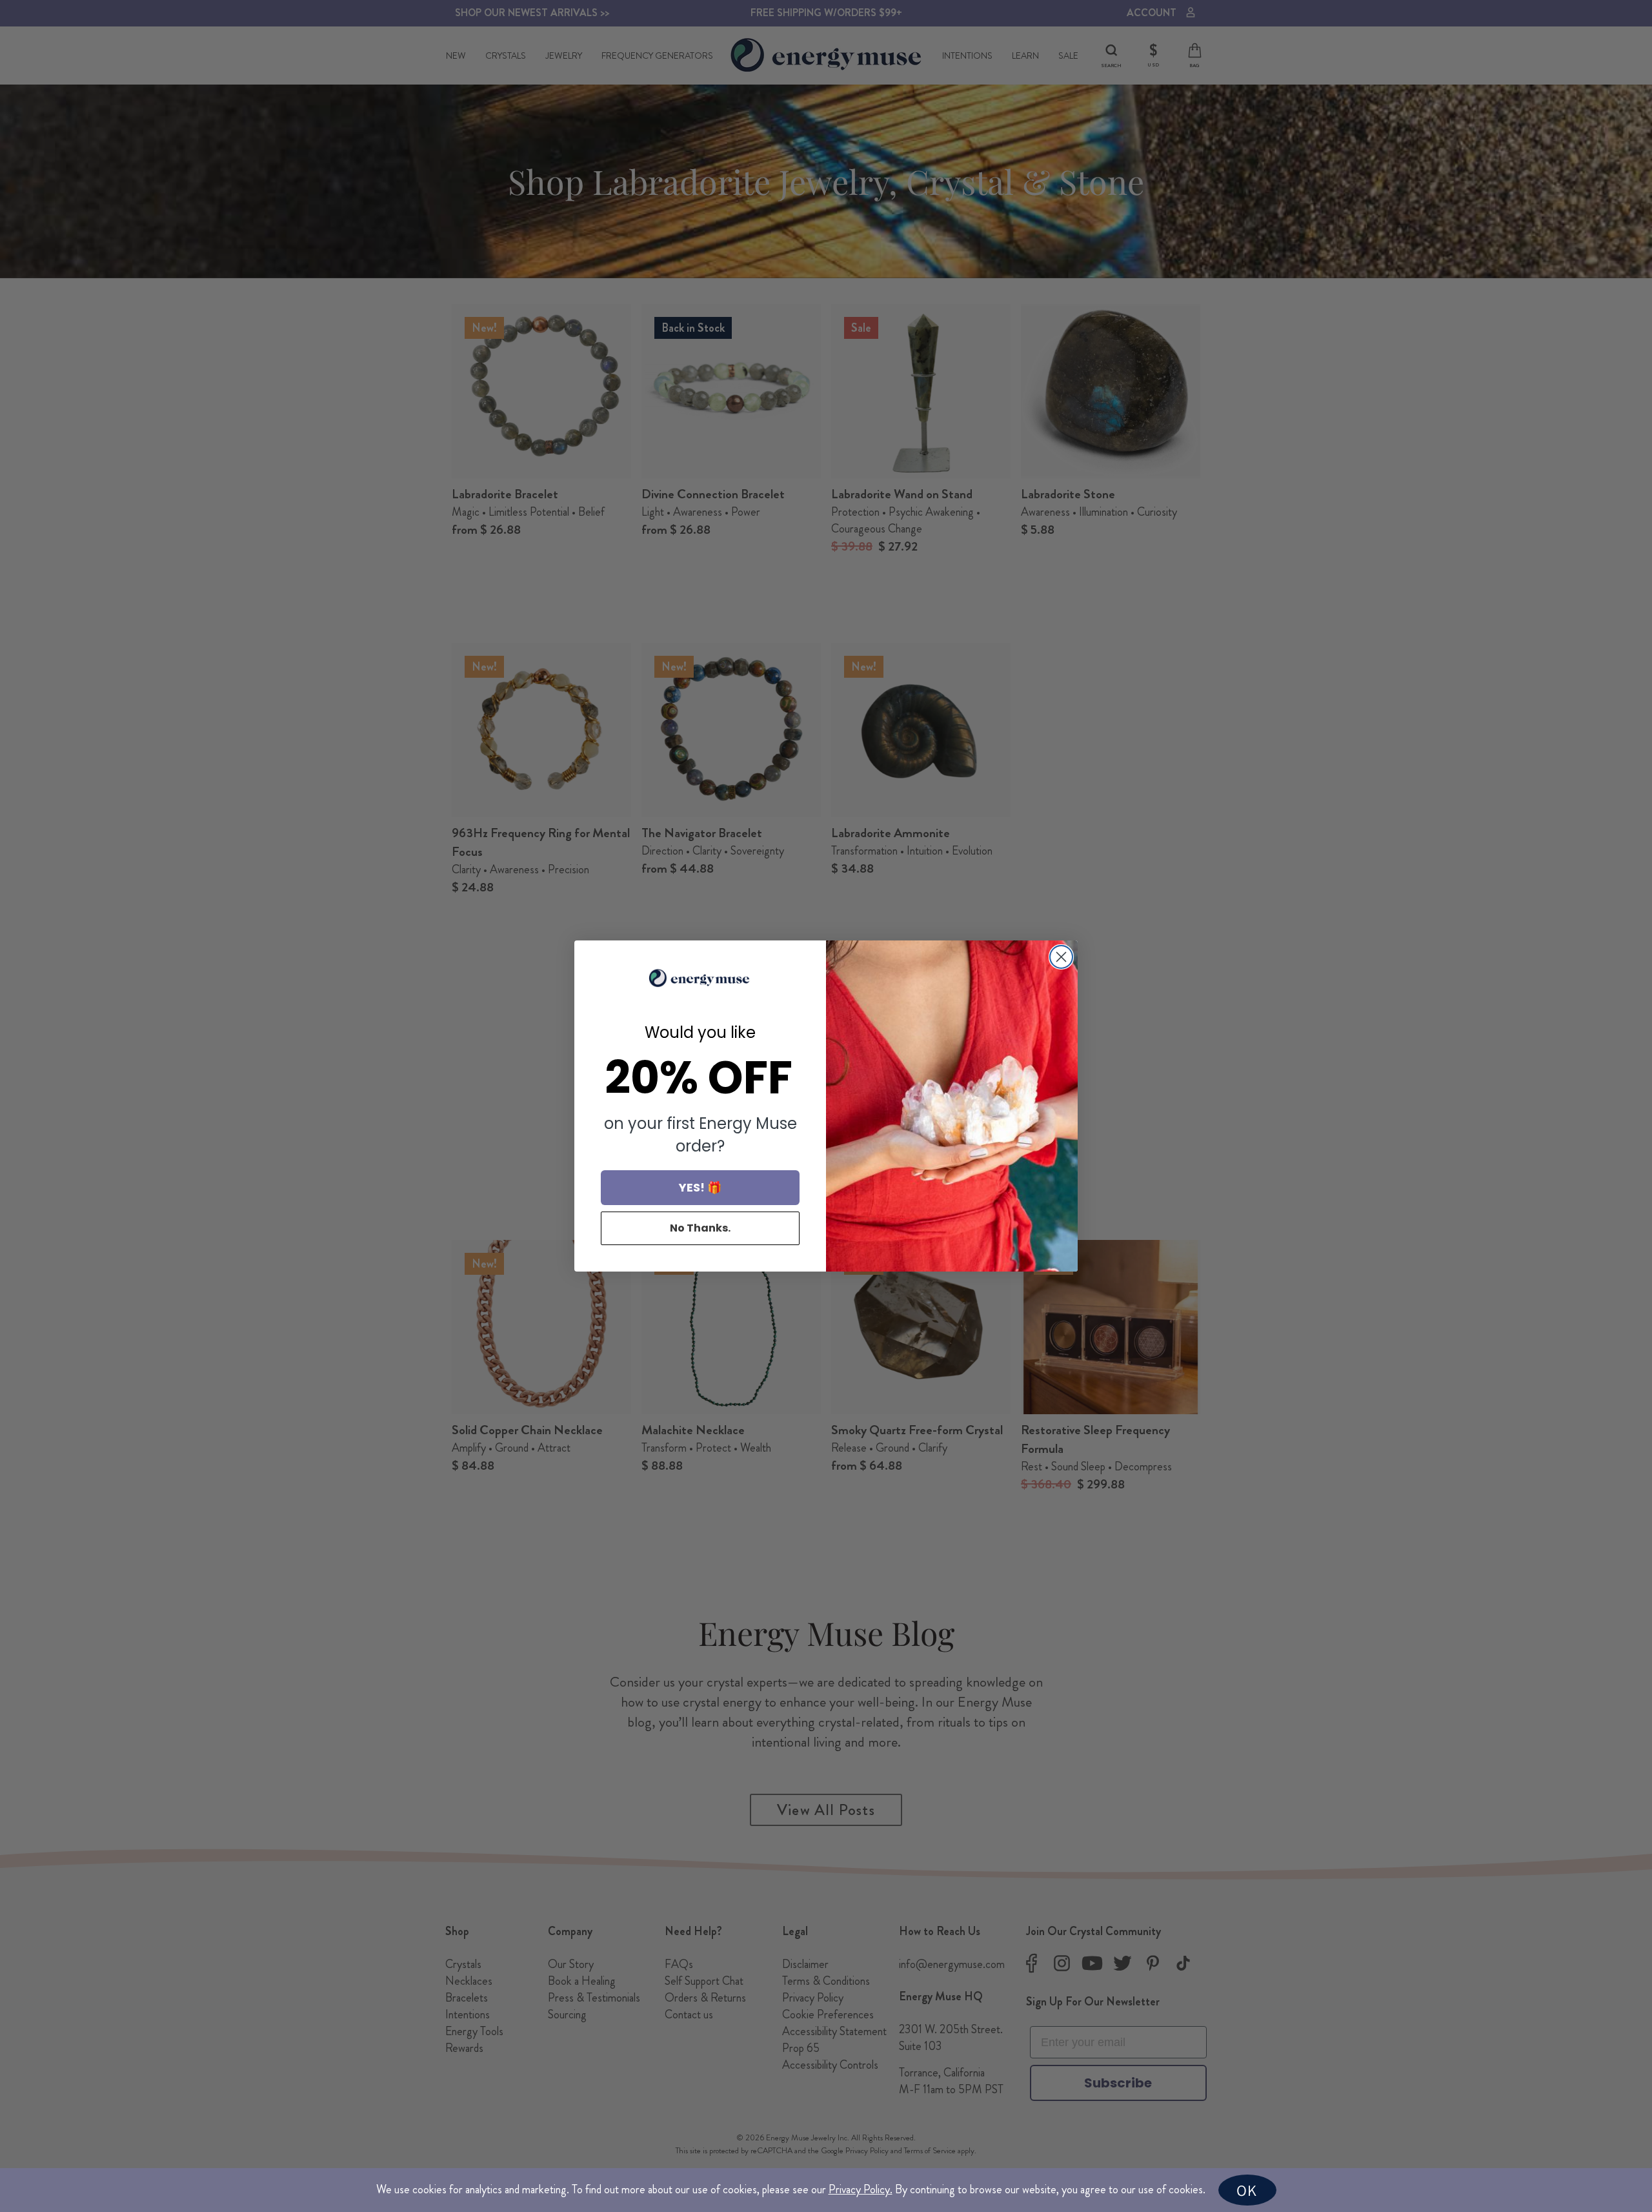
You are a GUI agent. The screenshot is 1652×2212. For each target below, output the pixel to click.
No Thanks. (700, 1228)
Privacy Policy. (861, 2189)
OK (1247, 2190)
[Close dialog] (1061, 957)
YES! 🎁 (700, 1187)
